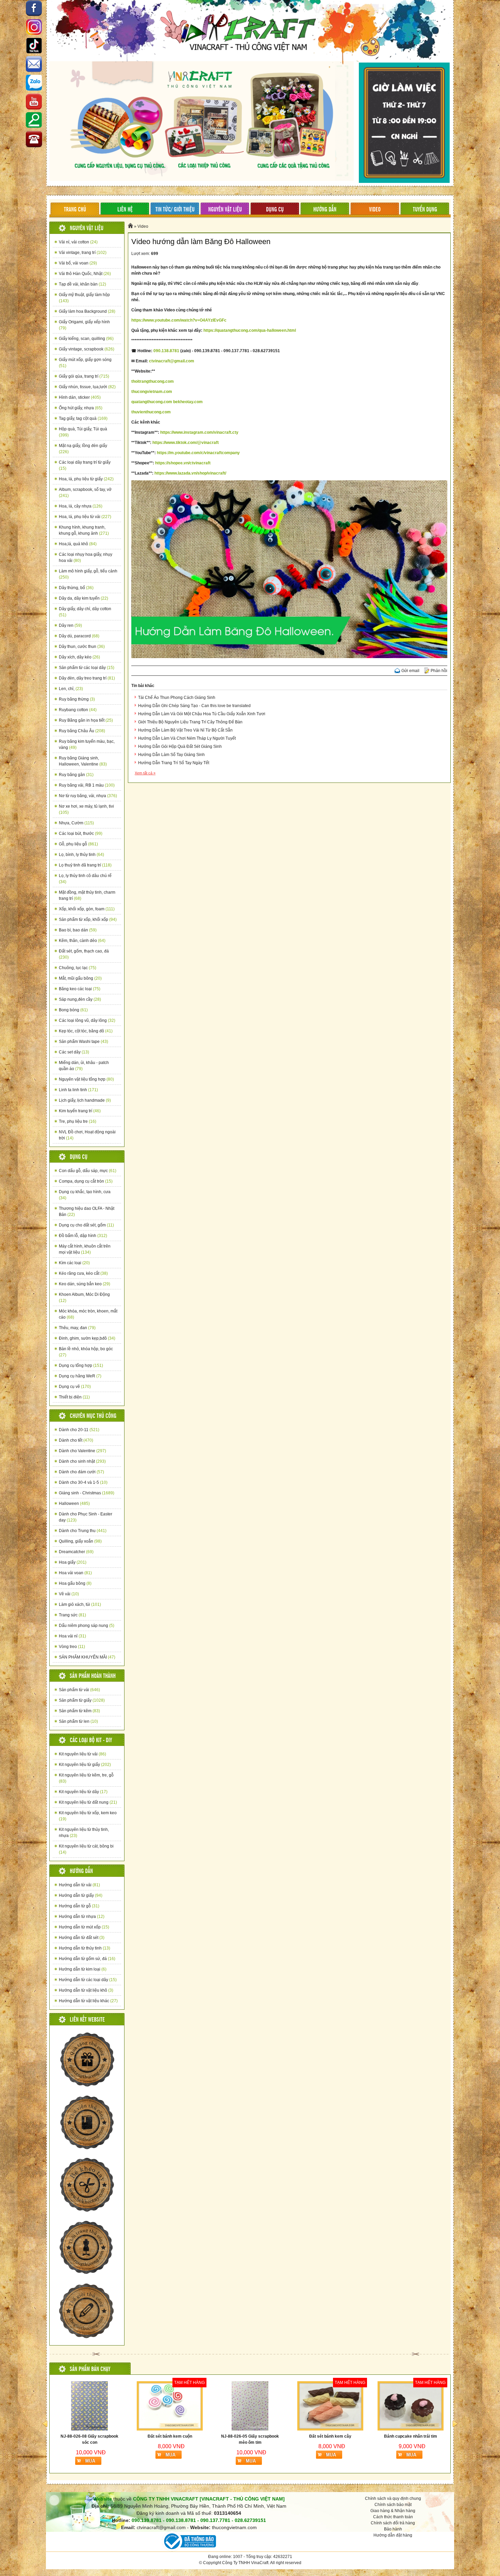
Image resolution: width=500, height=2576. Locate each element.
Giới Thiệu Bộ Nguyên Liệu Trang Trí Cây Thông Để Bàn (190, 722)
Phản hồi (439, 671)
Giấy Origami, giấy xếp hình (84, 325)
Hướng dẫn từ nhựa (82, 1917)
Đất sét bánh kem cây (170, 2436)
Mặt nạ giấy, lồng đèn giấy (83, 449)
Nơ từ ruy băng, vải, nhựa (88, 796)
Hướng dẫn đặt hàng (393, 2535)
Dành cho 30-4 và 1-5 (83, 1482)
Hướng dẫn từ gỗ (79, 1906)
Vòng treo (72, 1647)
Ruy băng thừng (77, 699)
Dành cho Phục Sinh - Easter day (86, 1517)
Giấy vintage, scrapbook (87, 349)
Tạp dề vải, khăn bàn (82, 284)
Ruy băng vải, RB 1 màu (87, 785)
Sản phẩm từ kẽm (79, 1711)
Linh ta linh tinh (78, 1090)
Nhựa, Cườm (76, 823)
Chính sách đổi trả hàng (393, 2523)
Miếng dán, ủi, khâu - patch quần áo (84, 1066)
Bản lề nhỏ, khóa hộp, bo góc (86, 1352)
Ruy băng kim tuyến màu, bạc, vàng (87, 744)
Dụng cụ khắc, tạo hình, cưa (85, 1195)
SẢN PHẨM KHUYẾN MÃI (87, 1657)
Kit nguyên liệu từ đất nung (88, 1802)
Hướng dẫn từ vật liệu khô (86, 1990)
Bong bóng (73, 1010)
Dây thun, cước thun (82, 647)
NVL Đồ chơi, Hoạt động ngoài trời (87, 1135)
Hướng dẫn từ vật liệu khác (88, 2001)
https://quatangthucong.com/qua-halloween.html (250, 330)
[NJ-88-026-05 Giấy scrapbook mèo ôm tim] (89, 2406)
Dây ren (70, 625)
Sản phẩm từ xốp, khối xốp (88, 920)
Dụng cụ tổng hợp (81, 1366)
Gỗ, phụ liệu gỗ (78, 844)
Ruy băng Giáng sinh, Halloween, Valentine (83, 761)
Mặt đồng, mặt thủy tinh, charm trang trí (87, 895)
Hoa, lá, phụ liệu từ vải (85, 517)
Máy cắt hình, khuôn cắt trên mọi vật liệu (85, 1249)
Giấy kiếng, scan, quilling (86, 339)
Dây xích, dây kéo (79, 657)
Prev (45, 2424)
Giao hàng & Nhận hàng (393, 2511)
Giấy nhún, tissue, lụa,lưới (87, 387)
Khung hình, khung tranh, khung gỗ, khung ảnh (84, 530)
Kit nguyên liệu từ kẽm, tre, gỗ (86, 1778)
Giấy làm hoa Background (87, 311)
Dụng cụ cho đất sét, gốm (86, 1225)
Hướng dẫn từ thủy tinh (85, 1948)
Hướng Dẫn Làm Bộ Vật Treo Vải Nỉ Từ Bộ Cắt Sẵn (185, 730)
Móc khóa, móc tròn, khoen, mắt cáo (88, 1314)
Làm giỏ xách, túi (80, 1604)
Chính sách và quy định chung (393, 2498)
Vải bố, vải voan (78, 263)
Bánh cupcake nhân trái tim (250, 2436)
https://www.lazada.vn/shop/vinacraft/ (190, 473)
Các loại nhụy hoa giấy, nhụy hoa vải (86, 557)
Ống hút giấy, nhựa (81, 408)
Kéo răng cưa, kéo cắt (83, 1273)
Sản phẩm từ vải (79, 1690)
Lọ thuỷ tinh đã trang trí (85, 865)
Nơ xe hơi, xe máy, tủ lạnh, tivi (86, 809)
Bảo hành (393, 2529)
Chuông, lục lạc (78, 968)
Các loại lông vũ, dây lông (87, 1020)
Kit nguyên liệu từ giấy (85, 1765)
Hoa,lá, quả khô (78, 544)
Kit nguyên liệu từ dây (83, 1792)
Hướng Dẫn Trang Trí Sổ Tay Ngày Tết (174, 763)
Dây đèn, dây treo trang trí (87, 678)
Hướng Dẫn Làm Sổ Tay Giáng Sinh (171, 755)
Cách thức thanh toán (393, 2517)
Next (455, 2424)
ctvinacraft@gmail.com (172, 361)
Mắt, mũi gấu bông (80, 978)
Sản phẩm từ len (78, 1721)
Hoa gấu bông (75, 1583)
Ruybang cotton (78, 710)
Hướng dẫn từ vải (79, 1885)
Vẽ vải (69, 1594)
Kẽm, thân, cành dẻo (82, 941)
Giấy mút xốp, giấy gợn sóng (85, 363)
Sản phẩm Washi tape (84, 1042)
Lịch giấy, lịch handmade (85, 1100)
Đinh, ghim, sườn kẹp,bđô (87, 1338)
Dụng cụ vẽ (75, 1387)
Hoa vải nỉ (72, 1636)
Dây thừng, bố (76, 588)
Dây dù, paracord (79, 636)
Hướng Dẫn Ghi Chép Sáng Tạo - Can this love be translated (194, 706)
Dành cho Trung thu (83, 1531)
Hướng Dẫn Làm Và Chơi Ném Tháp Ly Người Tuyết (187, 738)
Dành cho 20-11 (79, 1430)
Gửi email (410, 671)
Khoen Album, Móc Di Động (84, 1298)
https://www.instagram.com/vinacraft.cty (199, 432)
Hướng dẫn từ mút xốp (84, 1927)
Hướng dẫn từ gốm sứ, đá (87, 1959)
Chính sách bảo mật (393, 2505)
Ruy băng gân (76, 775)
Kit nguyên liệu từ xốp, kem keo (88, 1816)
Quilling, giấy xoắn (80, 1541)
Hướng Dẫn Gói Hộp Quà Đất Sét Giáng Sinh (180, 746)
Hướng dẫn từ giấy (81, 1895)
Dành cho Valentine (82, 1451)
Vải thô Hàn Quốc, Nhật (85, 274)
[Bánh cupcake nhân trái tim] (250, 2406)
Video (143, 226)
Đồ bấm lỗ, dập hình (83, 1236)
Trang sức (72, 1615)
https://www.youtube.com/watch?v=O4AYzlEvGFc (179, 320)
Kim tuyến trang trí (80, 1111)
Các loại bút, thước (81, 834)
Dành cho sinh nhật (82, 1461)
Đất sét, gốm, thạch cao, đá (84, 954)
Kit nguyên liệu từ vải (82, 1754)
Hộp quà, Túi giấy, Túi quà (83, 432)
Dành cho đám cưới (81, 1472)
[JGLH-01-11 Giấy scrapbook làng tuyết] (330, 2406)
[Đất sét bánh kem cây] (170, 2406)
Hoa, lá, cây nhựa (81, 506)
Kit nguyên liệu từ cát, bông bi (86, 1849)
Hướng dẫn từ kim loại (83, 1969)
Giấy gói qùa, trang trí (84, 376)
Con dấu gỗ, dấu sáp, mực (88, 1171)
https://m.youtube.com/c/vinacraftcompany (198, 453)
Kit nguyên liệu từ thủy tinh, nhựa (84, 1833)
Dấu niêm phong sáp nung (87, 1626)
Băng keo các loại (80, 989)
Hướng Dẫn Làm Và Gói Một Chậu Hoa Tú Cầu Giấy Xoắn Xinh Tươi (202, 714)
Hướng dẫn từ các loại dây (88, 1980)
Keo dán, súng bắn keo (85, 1284)
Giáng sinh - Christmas (87, 1493)
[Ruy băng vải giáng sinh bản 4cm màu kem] (411, 2406)
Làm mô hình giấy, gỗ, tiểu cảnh (88, 574)
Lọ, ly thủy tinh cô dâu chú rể (85, 879)
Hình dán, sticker (80, 397)
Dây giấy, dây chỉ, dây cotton (85, 612)
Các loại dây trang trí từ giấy (85, 465)
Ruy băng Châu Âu (82, 731)
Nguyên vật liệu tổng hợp (86, 1079)
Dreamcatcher (76, 1552)
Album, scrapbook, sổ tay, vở (85, 493)
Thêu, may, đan (77, 1328)
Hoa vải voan (75, 1573)
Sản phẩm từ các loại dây (87, 668)
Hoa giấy (73, 1562)
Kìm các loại (74, 1263)
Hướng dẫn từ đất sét (82, 1938)
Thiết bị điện (74, 1397)
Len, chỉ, (71, 689)
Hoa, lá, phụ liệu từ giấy (86, 479)
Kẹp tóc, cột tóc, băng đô (86, 1031)
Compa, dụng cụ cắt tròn (86, 1181)
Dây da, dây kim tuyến (84, 598)
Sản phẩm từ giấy (82, 1700)
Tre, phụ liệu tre (78, 1121)
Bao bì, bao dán (78, 930)
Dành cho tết (76, 1440)
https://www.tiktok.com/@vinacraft (186, 443)
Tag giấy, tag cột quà (83, 418)
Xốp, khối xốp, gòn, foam (87, 909)
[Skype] (34, 65)
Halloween (74, 1504)
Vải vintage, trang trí (83, 253)
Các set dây (74, 1052)
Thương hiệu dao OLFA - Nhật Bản (87, 1212)
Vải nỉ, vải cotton (78, 242)
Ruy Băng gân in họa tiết (86, 720)
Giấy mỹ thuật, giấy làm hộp (84, 298)
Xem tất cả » (145, 773)
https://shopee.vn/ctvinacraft (183, 463)
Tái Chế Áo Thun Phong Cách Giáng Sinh (177, 698)
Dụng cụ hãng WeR (80, 1376)
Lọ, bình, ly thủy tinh (81, 855)
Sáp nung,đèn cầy (80, 999)
